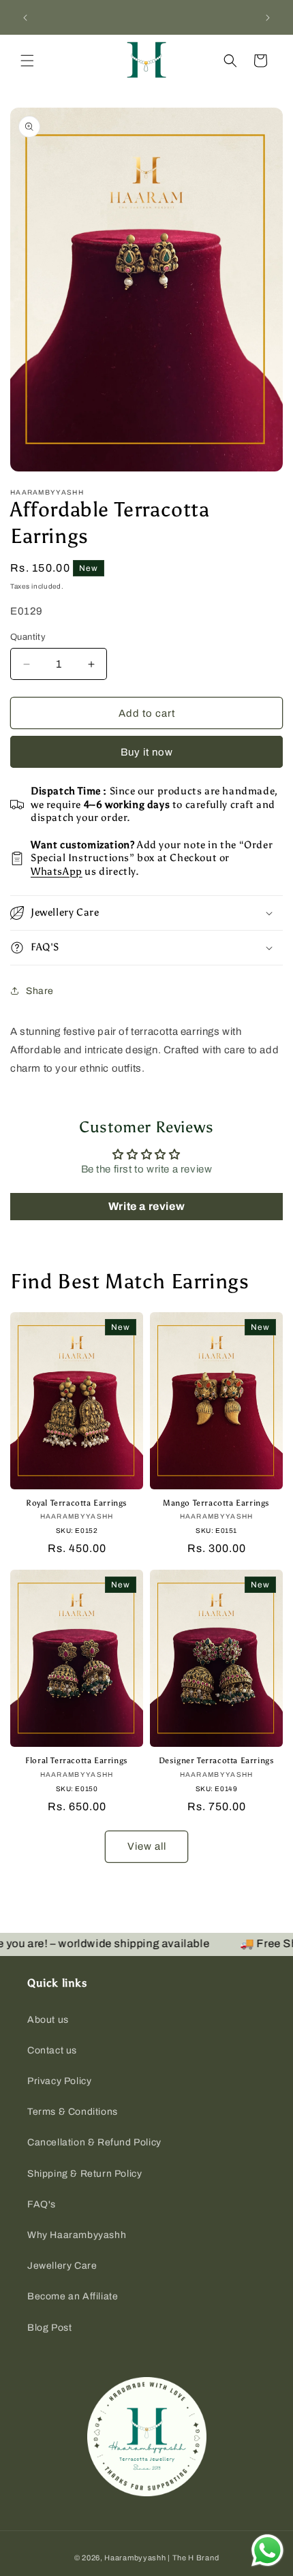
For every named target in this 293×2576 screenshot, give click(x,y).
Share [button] (40, 991)
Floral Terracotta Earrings (77, 1760)
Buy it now (147, 752)
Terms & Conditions (73, 2112)
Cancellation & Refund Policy (94, 2142)
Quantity (28, 637)
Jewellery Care (62, 2266)
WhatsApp (57, 871)
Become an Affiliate (73, 2296)
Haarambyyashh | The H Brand (161, 2558)
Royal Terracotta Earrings (77, 1503)
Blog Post (49, 2328)
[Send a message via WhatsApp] (267, 2550)
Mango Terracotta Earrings (216, 1503)
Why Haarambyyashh (77, 2235)
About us (48, 2020)
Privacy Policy (59, 2081)
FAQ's (42, 2204)
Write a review (146, 1206)
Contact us (52, 2050)
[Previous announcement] (25, 18)
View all (147, 1846)
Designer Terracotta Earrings (217, 1760)
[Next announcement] (268, 18)
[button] (27, 61)
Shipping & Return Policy (84, 2174)
